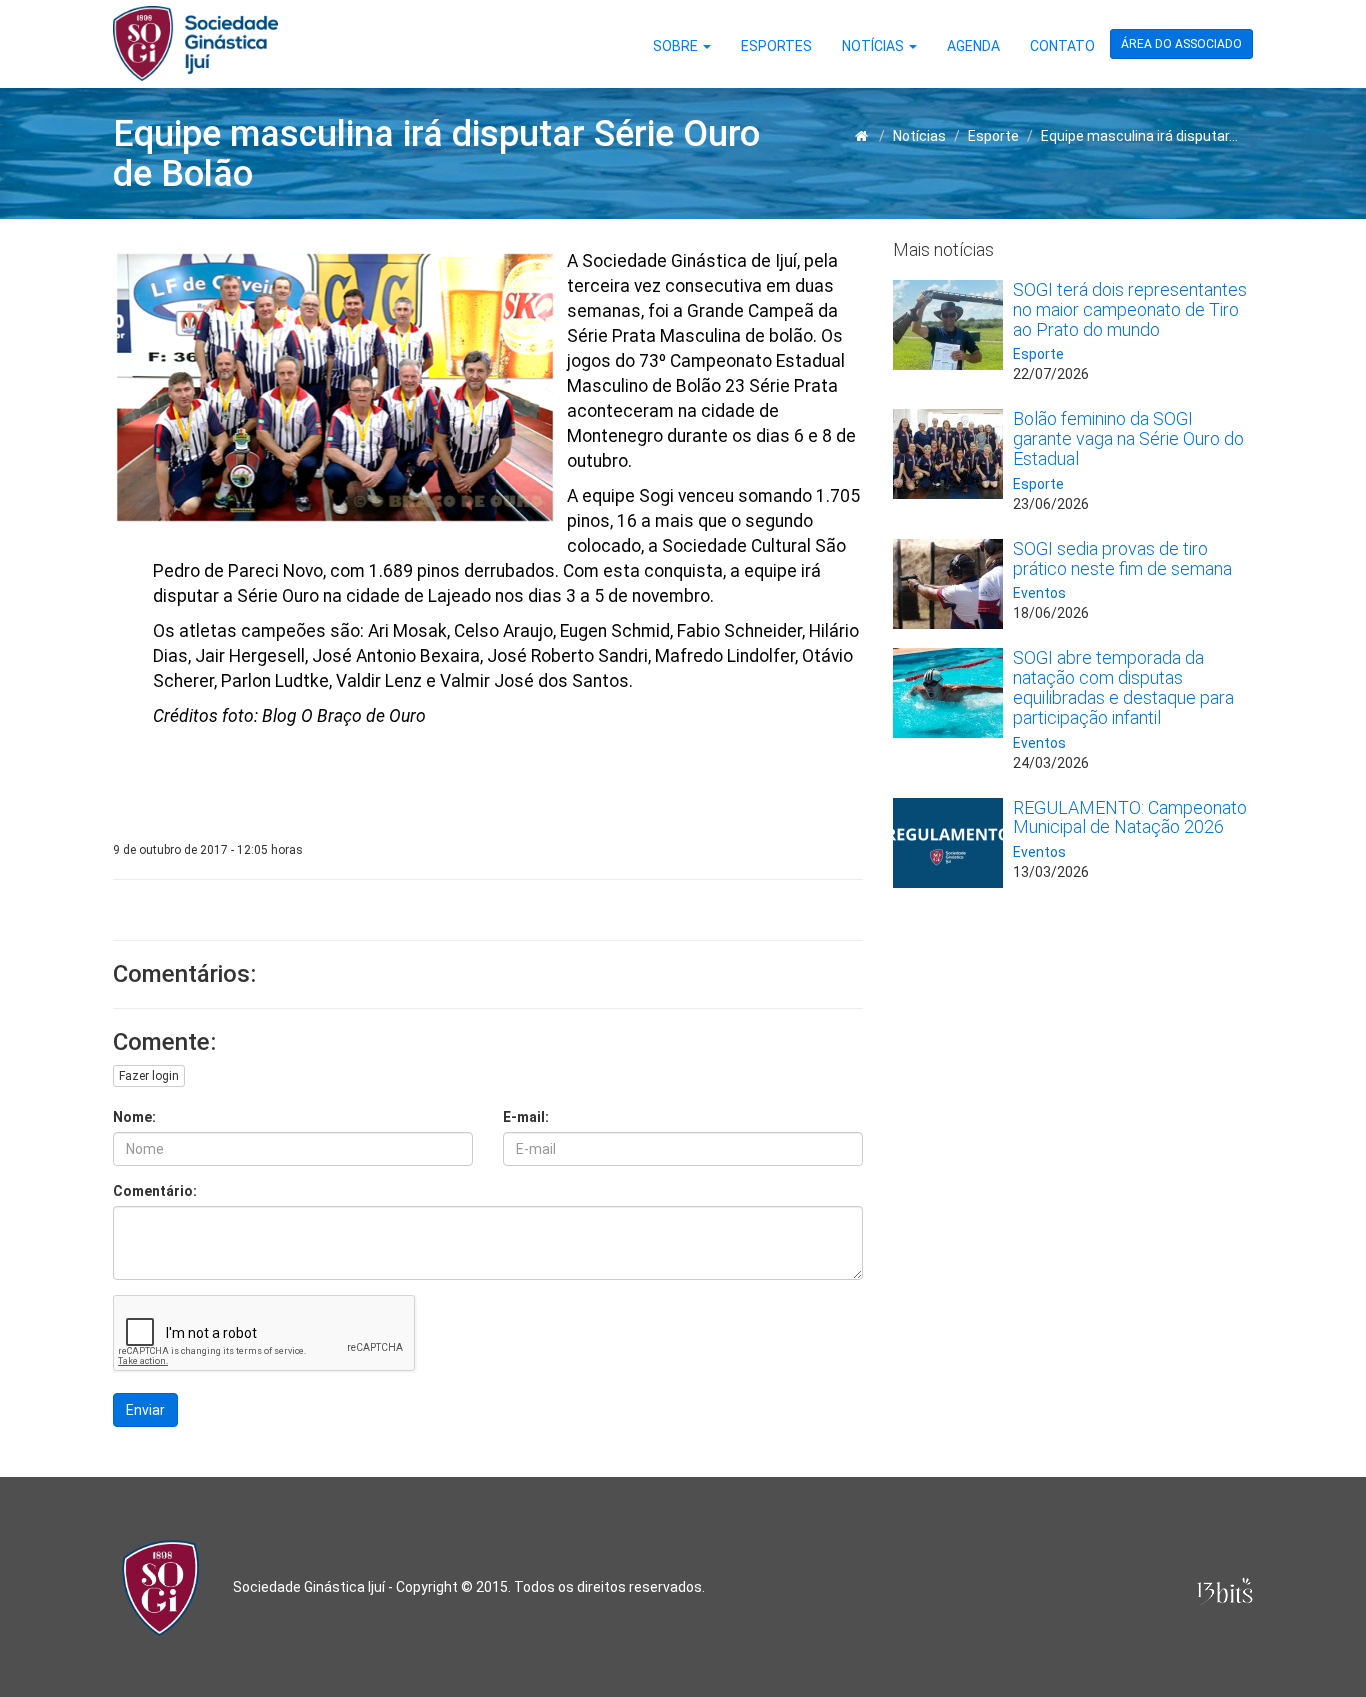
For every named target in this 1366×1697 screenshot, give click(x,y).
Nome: (134, 1117)
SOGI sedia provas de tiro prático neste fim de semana (1122, 558)
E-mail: (526, 1117)
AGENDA (973, 46)
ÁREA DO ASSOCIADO (1181, 44)
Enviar (145, 1410)
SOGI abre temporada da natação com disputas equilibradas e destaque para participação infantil (1123, 687)
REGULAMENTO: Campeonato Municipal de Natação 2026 (1130, 817)
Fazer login (149, 1076)
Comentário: (155, 1191)
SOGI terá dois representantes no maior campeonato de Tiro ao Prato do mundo (1130, 309)
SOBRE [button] (677, 46)
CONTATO (1062, 46)
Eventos (1039, 593)
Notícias (919, 136)
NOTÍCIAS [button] (874, 46)
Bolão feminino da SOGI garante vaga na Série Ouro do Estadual (1128, 438)
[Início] (861, 136)
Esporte (993, 136)
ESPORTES (776, 46)
